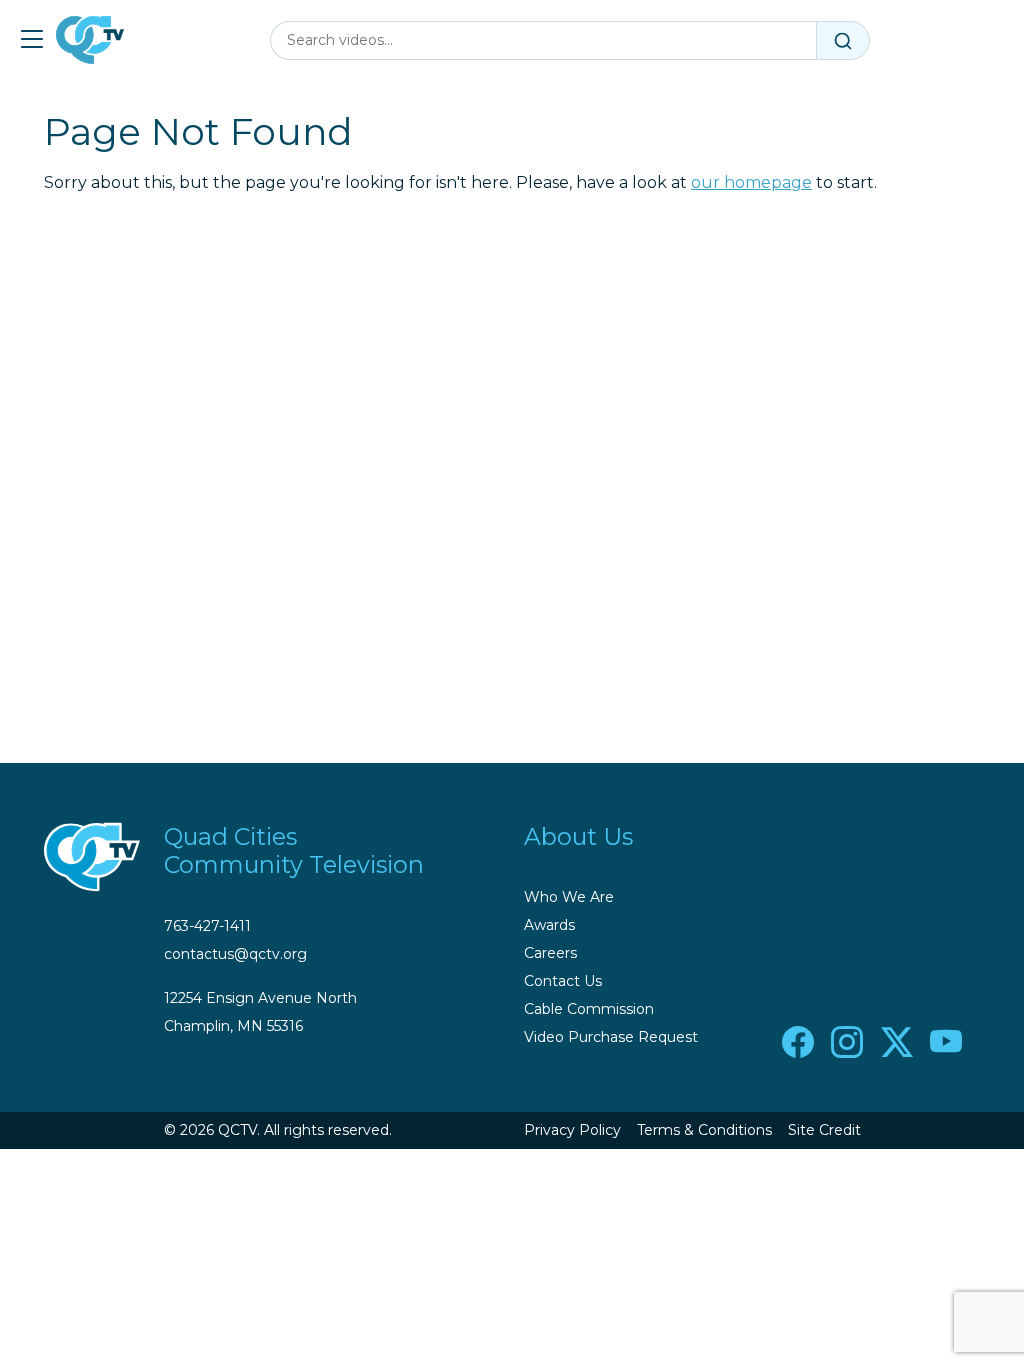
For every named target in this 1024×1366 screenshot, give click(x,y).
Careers (550, 953)
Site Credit (824, 1130)
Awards (549, 925)
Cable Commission (589, 1009)
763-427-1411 (207, 926)
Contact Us (563, 981)
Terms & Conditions (704, 1130)
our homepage (751, 182)
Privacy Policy (572, 1130)
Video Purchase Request (611, 1037)
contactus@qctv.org (235, 954)
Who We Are (569, 897)
